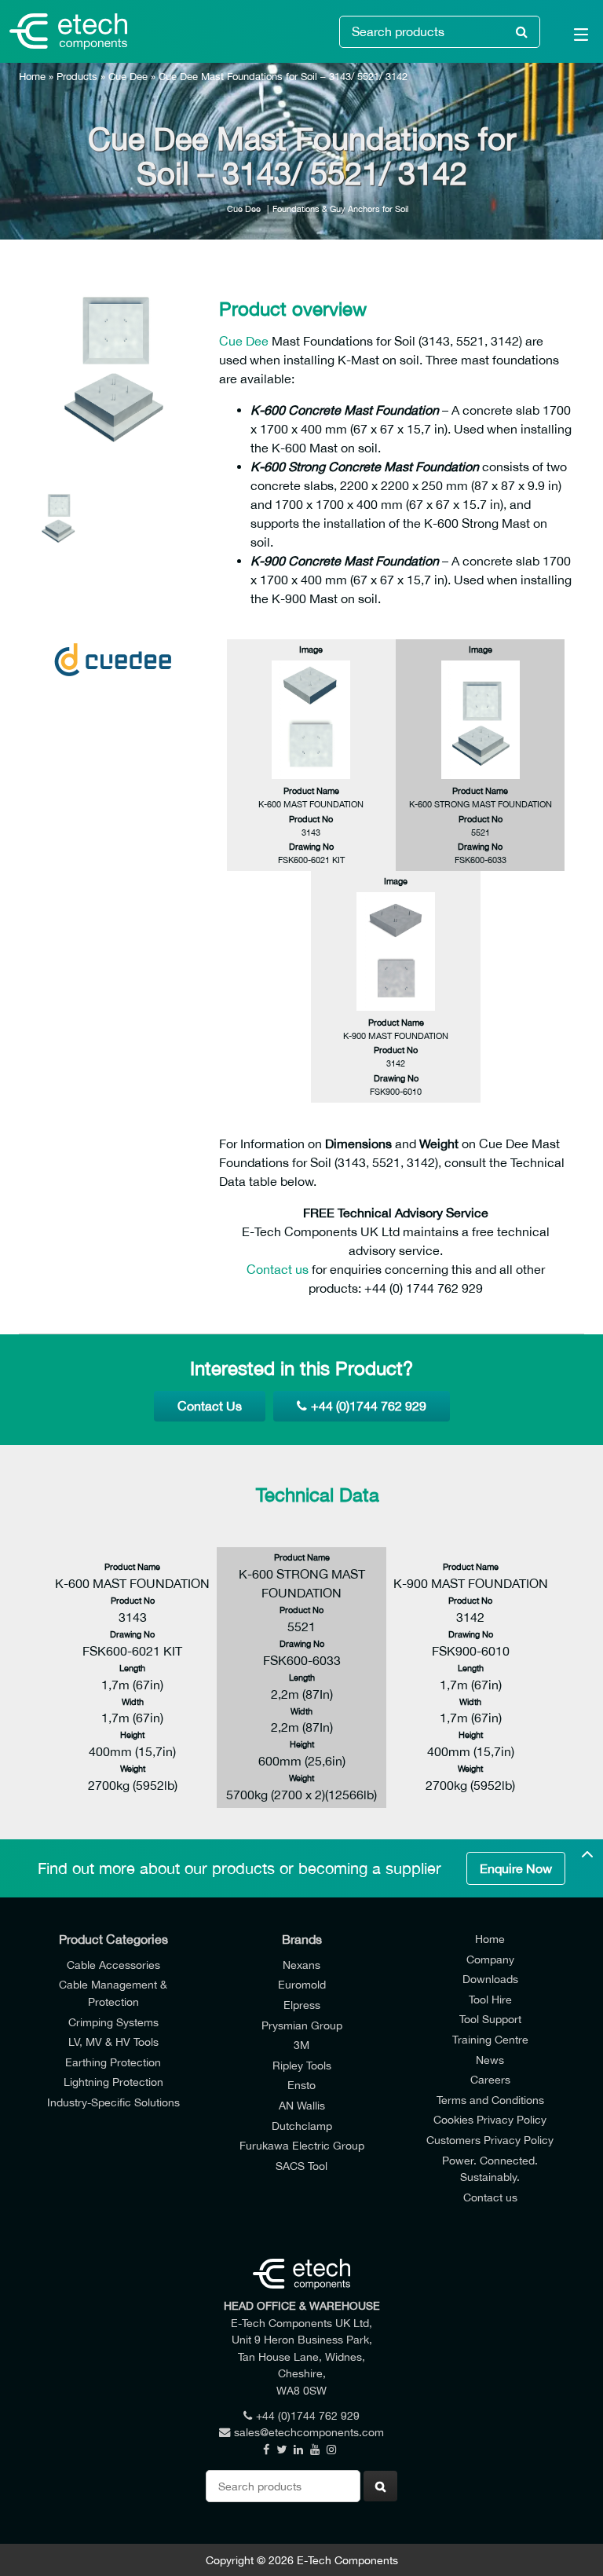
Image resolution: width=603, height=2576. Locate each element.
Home (32, 77)
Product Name (311, 790)
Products (77, 77)
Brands (302, 1939)
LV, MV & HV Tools (113, 2042)
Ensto (301, 2085)
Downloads (490, 1979)
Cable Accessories (113, 1965)
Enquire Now (516, 1868)
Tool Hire (490, 1999)
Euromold (302, 1984)
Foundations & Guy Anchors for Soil (340, 209)
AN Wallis (302, 2105)
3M (301, 2045)
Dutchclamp (302, 2126)
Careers (490, 2079)
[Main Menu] (572, 38)
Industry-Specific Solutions (113, 2102)
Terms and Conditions (490, 2100)
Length (132, 1668)
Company (490, 1959)
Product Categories (113, 1939)
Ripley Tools (302, 2065)
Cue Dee (128, 77)
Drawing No (311, 846)
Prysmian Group (302, 2025)
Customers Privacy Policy (490, 2140)
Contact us (278, 1269)
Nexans (301, 1965)
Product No (311, 819)
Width (133, 1701)
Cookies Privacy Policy (490, 2119)
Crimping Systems (113, 2022)
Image (311, 649)
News (490, 2060)
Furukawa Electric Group (302, 2145)
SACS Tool (301, 2166)
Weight (133, 1768)
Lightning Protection (113, 2082)
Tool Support (490, 2019)
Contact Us (210, 1406)
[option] (113, 369)
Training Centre (490, 2039)
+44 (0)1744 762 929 (369, 1406)
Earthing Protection (113, 2062)
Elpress (302, 2005)
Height (132, 1734)
